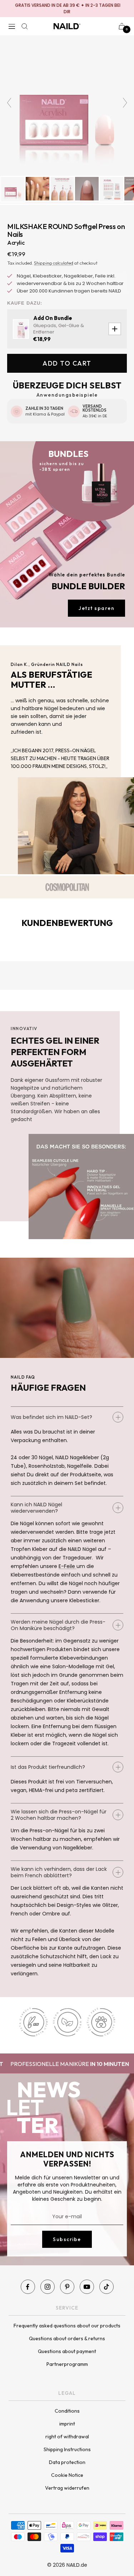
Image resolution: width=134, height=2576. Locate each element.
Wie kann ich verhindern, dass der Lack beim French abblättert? (59, 1872)
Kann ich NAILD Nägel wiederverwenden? (36, 1508)
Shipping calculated (54, 263)
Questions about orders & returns (67, 2338)
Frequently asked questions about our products (67, 2326)
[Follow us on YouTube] (87, 2287)
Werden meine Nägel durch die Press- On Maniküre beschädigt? (58, 1625)
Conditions (67, 2411)
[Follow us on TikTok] (106, 2287)
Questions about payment (67, 2351)
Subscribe (67, 2239)
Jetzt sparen (96, 608)
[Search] (25, 26)
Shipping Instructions (67, 2449)
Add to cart (67, 363)
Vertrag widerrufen (67, 2488)
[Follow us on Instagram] (48, 2287)
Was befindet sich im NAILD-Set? (51, 1417)
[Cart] (122, 26)
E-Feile (68, 1566)
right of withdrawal (67, 2437)
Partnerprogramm (67, 2364)
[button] (20, 219)
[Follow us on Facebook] (28, 2287)
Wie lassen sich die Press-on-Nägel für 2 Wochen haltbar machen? (59, 1815)
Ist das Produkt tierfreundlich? (48, 1767)
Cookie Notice (67, 2475)
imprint (67, 2424)
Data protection (67, 2462)
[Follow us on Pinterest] (67, 2287)
